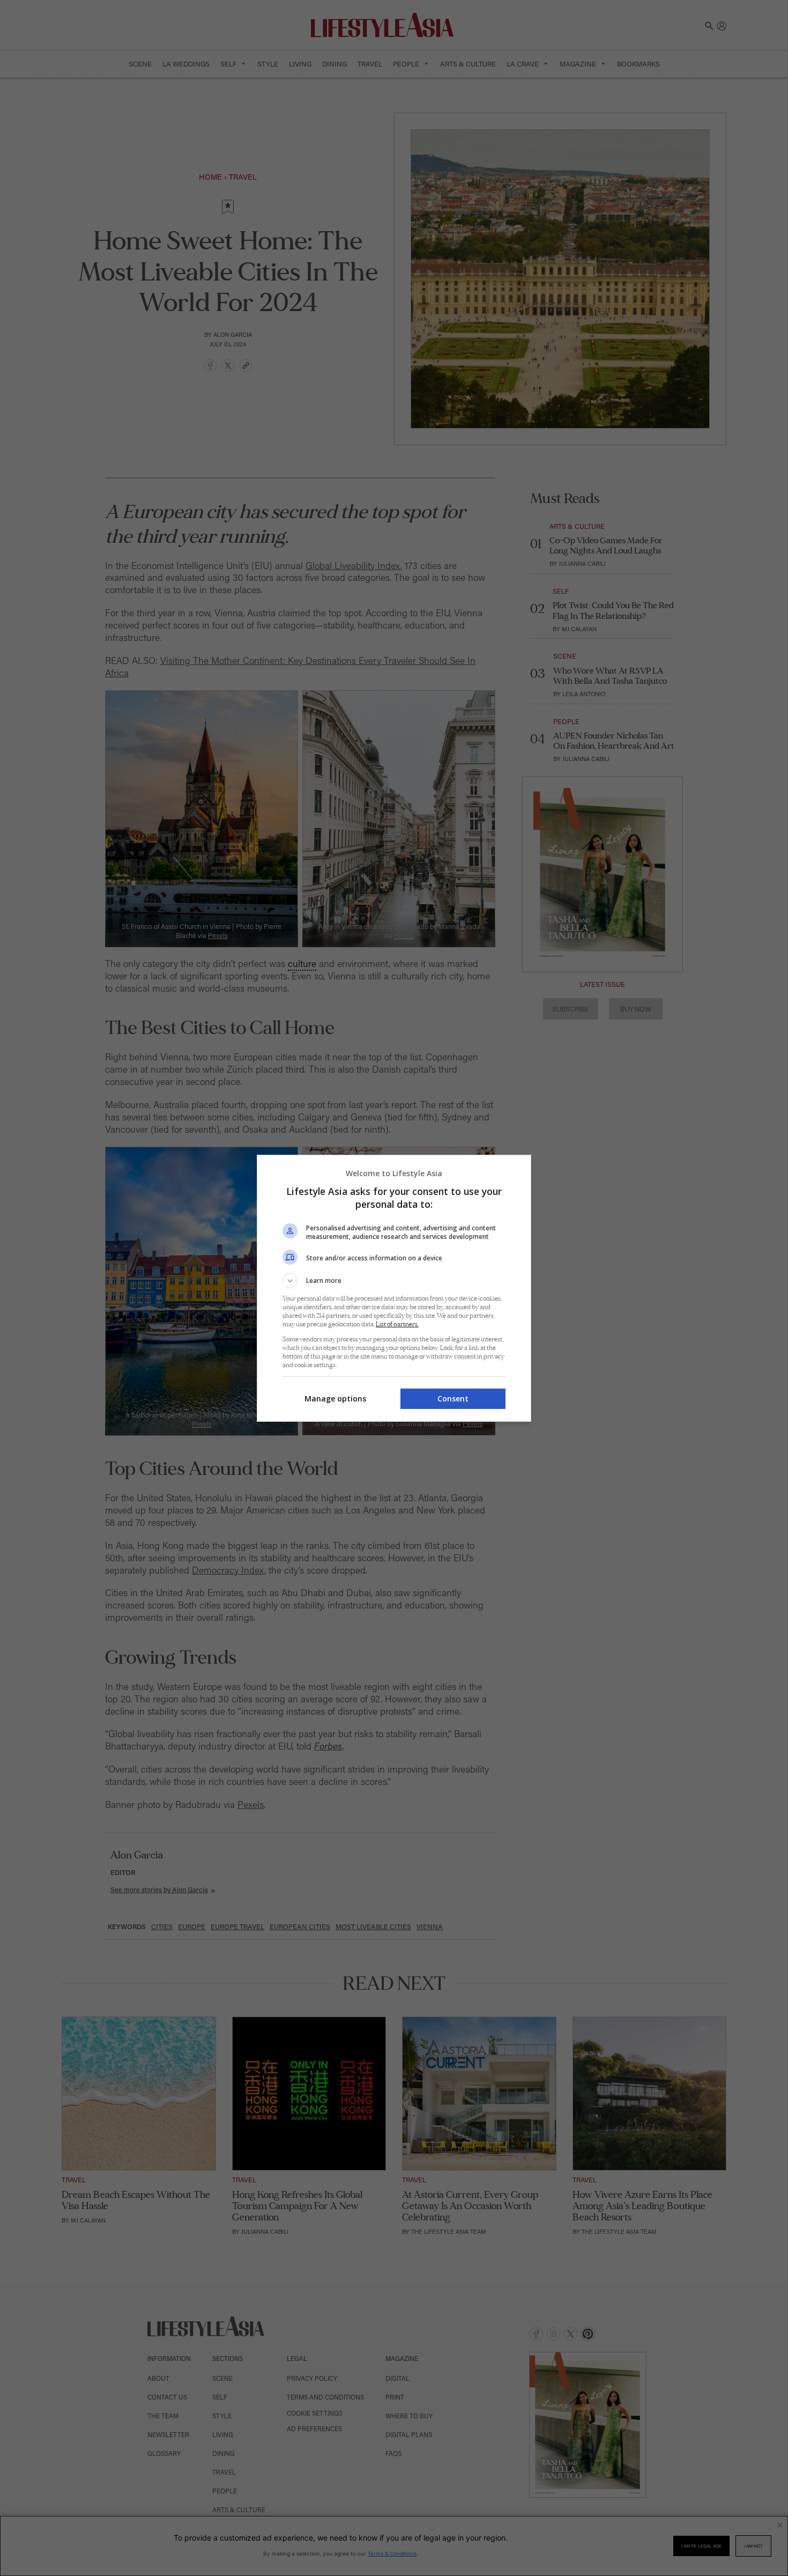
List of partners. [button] (397, 1324)
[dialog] (394, 1288)
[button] (394, 1281)
